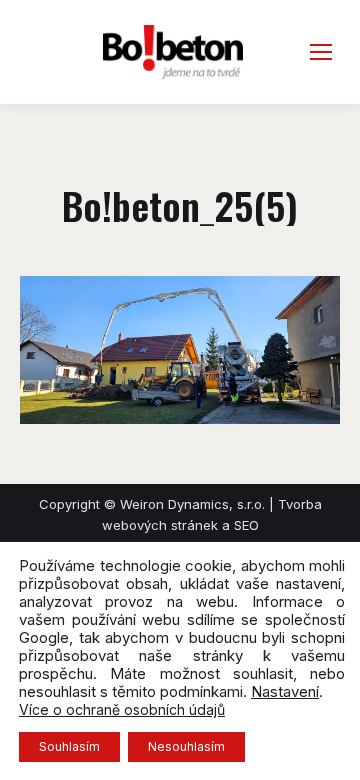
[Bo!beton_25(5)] (180, 350)
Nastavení (285, 692)
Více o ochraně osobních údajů (122, 709)
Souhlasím (69, 746)
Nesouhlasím (186, 746)
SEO (246, 525)
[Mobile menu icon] (321, 52)
